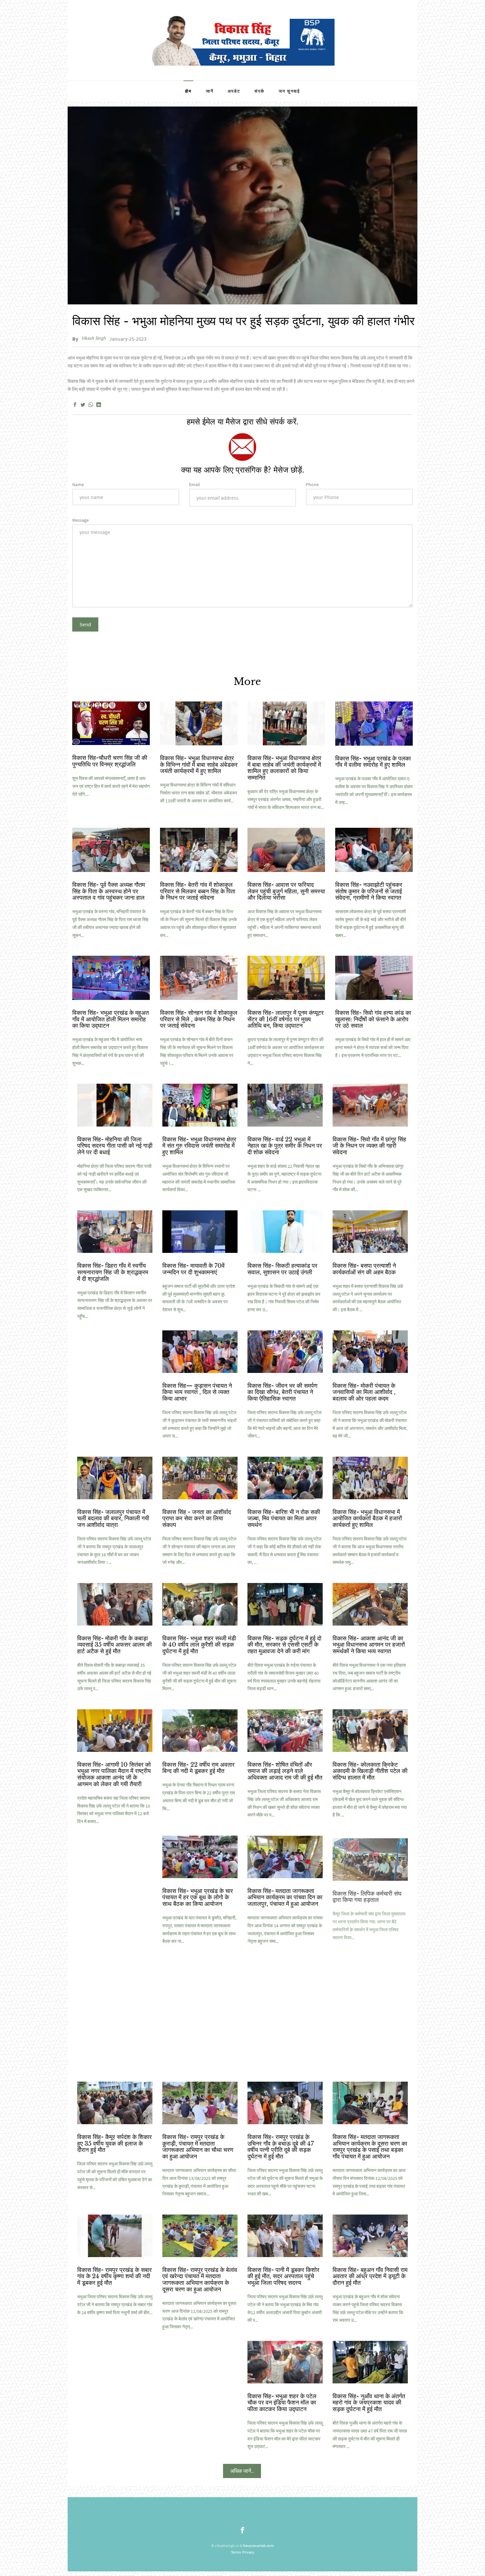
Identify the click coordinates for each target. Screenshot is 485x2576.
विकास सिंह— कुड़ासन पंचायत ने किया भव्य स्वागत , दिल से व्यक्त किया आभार (197, 1392)
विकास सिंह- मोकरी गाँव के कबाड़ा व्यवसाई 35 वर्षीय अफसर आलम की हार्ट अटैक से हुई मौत (114, 1645)
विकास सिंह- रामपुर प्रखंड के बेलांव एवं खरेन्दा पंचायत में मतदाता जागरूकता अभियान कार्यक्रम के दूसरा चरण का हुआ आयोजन (200, 2280)
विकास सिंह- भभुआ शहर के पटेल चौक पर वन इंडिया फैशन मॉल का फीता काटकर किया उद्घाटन (282, 2403)
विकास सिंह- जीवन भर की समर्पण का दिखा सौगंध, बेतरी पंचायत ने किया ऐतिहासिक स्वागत (282, 1392)
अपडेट (234, 91)
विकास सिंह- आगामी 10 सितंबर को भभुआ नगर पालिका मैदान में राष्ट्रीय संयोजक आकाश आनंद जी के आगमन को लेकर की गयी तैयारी (114, 1774)
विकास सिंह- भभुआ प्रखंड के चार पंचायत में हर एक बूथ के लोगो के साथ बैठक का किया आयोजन (198, 1898)
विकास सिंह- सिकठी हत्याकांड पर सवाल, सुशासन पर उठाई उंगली (282, 1269)
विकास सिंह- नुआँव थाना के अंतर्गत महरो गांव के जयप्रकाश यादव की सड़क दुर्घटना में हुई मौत (369, 2403)
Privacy (248, 2552)
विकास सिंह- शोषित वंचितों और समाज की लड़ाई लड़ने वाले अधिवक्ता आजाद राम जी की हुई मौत (285, 1771)
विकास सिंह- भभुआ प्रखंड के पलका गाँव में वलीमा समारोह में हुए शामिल (373, 762)
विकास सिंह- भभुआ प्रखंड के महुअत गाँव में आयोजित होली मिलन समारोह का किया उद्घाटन (111, 1019)
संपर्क (259, 91)
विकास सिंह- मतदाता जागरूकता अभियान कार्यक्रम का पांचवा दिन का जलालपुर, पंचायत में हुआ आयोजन (285, 1898)
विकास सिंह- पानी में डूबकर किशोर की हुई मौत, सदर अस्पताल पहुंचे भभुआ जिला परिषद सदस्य (283, 2277)
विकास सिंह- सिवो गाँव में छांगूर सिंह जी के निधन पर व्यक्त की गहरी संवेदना (369, 1146)
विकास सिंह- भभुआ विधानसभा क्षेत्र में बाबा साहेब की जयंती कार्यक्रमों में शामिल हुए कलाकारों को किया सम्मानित (284, 768)
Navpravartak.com (258, 2545)
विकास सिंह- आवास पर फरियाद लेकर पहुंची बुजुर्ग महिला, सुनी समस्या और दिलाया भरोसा (286, 891)
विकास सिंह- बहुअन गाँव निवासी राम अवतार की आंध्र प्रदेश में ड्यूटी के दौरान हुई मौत (370, 2277)
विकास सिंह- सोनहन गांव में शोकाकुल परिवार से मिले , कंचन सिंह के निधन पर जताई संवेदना (199, 1019)
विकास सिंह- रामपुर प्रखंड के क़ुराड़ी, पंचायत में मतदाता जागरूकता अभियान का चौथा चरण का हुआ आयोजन (198, 2147)
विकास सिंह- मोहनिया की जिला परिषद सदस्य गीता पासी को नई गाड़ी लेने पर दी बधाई (115, 1146)
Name (78, 484)
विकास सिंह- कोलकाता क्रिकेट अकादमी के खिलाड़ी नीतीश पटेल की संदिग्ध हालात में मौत (370, 1771)
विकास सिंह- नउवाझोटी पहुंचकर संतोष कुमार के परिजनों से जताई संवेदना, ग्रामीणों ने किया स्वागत (369, 891)
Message (81, 520)
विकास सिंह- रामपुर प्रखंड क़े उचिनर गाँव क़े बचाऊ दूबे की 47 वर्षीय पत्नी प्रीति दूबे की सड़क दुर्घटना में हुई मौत (281, 2147)
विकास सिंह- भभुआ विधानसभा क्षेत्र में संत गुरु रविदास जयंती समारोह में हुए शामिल (199, 1146)
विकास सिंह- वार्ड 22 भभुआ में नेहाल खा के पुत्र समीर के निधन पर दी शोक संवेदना (285, 1146)
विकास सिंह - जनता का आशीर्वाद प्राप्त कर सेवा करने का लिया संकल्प (197, 1519)
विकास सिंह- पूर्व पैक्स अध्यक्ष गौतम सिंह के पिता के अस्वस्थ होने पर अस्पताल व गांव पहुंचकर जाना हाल (109, 891)
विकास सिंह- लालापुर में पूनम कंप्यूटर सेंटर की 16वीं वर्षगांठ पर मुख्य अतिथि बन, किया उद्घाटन (286, 1019)
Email (194, 484)
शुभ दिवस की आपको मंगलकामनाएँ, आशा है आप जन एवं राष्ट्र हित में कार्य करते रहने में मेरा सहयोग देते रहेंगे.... (111, 786)
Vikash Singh (94, 338)
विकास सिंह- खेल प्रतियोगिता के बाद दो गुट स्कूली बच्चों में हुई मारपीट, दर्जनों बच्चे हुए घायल (367, 2017)
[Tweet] (83, 405)
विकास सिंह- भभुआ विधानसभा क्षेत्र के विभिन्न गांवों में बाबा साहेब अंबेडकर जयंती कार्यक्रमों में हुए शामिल (199, 765)
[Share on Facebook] (75, 405)
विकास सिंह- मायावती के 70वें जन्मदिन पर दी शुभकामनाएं (194, 1269)
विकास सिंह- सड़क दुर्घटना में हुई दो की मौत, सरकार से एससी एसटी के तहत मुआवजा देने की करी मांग (284, 1645)
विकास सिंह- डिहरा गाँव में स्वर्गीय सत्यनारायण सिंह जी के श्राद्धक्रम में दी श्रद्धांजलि (113, 1272)
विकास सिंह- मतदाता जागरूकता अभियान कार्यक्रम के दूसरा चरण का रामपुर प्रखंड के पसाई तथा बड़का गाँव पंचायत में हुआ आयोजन (370, 2147)
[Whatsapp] (91, 405)
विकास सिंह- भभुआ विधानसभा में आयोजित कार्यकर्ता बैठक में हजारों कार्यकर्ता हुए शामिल (367, 1519)
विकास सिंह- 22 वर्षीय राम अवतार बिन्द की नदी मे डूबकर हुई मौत (198, 1768)
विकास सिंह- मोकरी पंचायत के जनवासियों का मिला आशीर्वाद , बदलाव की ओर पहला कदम (364, 1392)
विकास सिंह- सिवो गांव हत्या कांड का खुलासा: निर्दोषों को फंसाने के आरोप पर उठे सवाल (373, 1019)
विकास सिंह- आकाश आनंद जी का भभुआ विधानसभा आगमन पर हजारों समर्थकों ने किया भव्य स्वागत (369, 1645)
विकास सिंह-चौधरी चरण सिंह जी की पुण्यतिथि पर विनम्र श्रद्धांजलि (110, 761)
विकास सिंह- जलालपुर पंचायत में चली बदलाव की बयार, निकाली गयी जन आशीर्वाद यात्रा (113, 1519)
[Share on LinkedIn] (99, 405)
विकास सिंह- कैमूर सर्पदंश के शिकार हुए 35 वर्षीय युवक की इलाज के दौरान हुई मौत (114, 2144)
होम (188, 91)
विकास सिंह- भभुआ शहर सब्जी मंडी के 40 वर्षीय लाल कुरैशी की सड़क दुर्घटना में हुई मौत (199, 1645)
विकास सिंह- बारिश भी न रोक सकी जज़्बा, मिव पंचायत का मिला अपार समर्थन (284, 1519)
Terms (236, 2552)
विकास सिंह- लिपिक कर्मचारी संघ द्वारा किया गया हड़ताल (367, 1894)
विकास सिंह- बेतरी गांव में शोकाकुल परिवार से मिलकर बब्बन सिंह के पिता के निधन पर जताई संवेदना (198, 891)
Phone (312, 484)
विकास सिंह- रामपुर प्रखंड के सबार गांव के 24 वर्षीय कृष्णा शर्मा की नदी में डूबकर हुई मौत (114, 2277)
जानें (210, 91)
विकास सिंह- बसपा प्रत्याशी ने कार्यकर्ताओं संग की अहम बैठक (364, 1269)
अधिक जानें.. (242, 2471)
